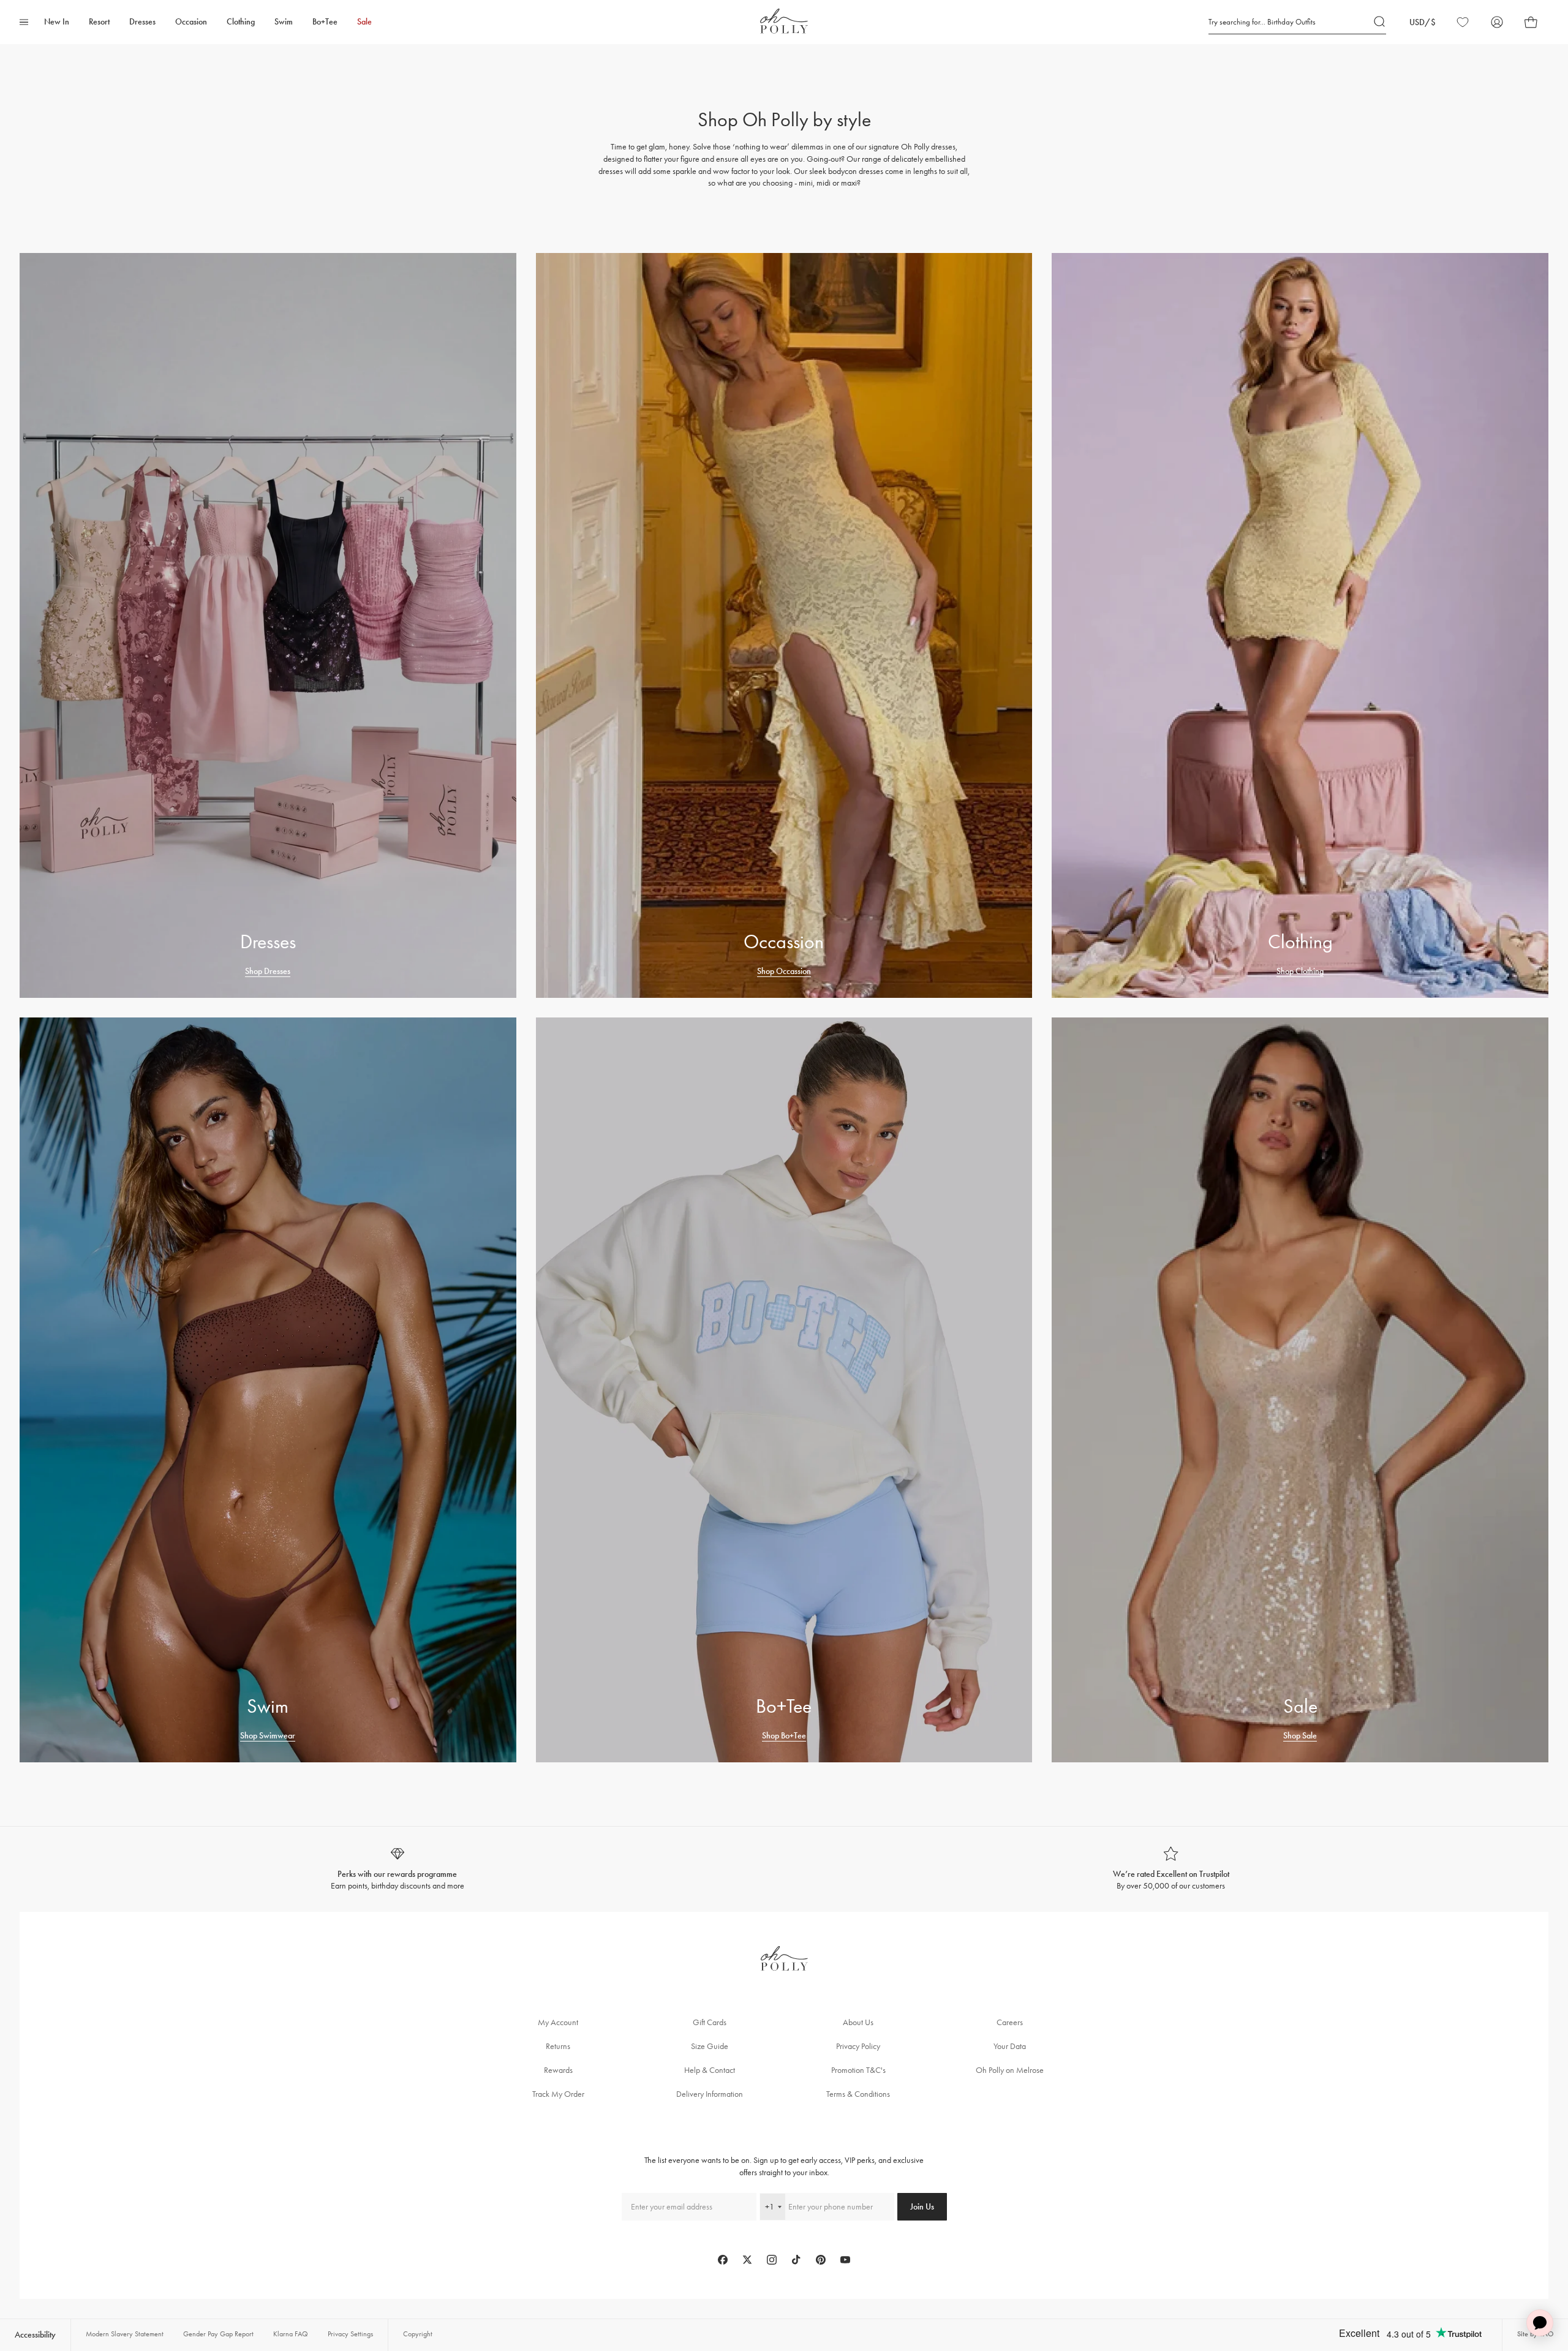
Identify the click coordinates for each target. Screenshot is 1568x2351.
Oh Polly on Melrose (1010, 2070)
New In (57, 22)
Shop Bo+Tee (784, 1736)
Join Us (922, 2207)
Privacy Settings (350, 2334)
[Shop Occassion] (784, 625)
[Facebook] (723, 2260)
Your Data (1010, 2046)
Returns (558, 2046)
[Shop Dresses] (268, 625)
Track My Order (558, 2094)
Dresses (142, 22)
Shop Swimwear (268, 1736)
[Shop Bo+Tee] (784, 1390)
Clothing (241, 22)
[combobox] (773, 2207)
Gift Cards (710, 2022)
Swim (284, 22)
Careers (1010, 2022)
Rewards (558, 2070)
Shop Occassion (784, 971)
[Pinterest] (821, 2260)
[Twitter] (747, 2260)
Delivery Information (710, 2094)
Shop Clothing (1300, 971)
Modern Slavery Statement (125, 2334)
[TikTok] (796, 2260)
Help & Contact (710, 2070)
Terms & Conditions (858, 2094)
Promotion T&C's (858, 2070)
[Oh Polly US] (784, 21)
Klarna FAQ (291, 2334)
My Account (558, 2022)
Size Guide (710, 2046)
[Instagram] (772, 2260)
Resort (99, 22)
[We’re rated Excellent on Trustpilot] (1171, 1869)
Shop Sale (1300, 1736)
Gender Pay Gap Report (218, 2334)
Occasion (191, 22)
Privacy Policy (858, 2046)
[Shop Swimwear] (268, 1390)
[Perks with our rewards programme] (397, 1869)
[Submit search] (1380, 22)
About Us (858, 2022)
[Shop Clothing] (1300, 625)
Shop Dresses (268, 971)
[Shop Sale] (1300, 1390)
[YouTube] (845, 2260)
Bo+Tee (325, 22)
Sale (364, 22)
